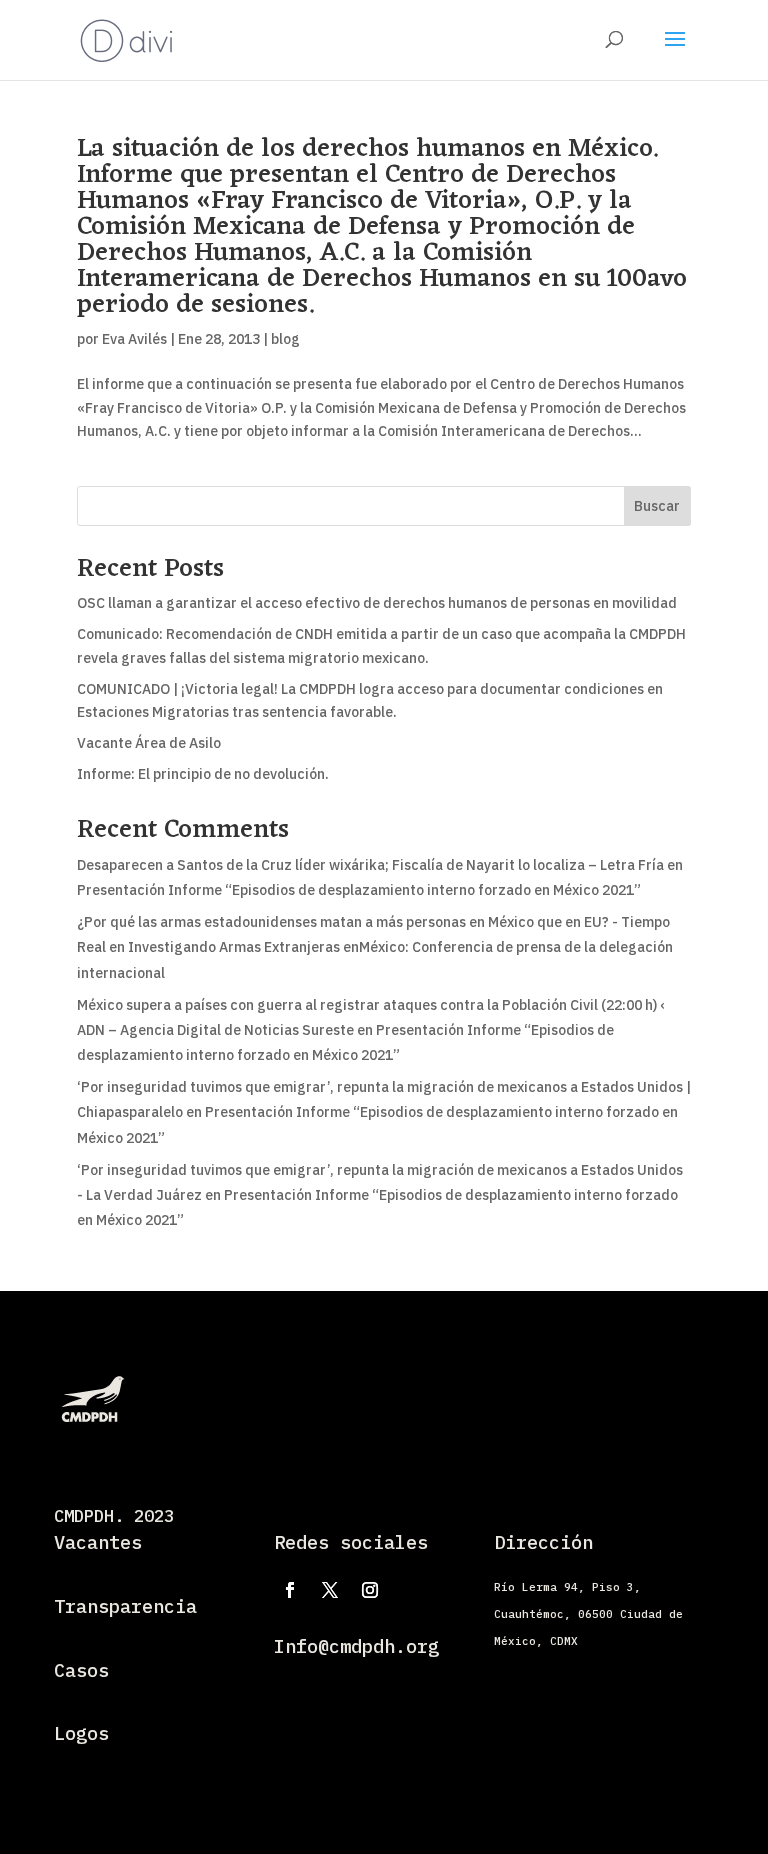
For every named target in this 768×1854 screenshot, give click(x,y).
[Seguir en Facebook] (290, 1590)
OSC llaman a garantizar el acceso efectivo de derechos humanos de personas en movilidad (377, 603)
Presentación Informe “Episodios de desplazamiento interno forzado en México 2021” (359, 890)
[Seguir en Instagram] (370, 1590)
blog (285, 339)
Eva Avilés (134, 339)
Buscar (657, 506)
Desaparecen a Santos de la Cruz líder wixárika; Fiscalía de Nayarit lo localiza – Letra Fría (370, 865)
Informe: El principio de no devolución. (203, 774)
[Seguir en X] (330, 1590)
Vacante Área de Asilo (149, 743)
